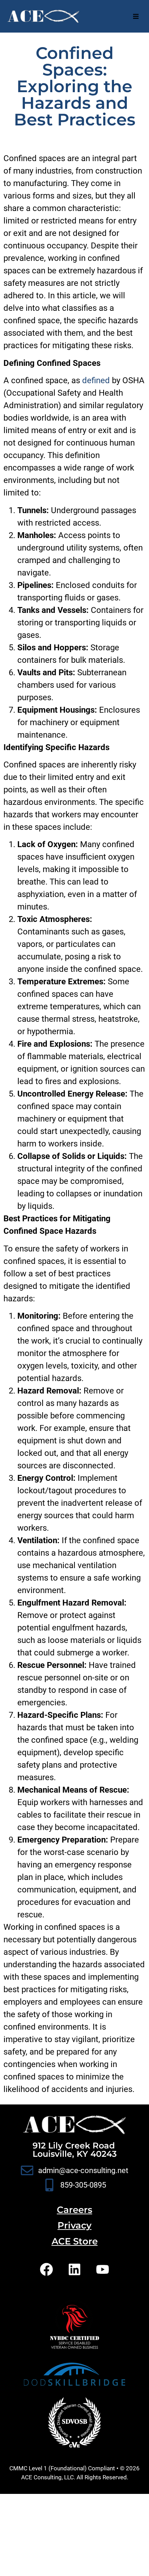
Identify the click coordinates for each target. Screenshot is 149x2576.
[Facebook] (46, 2269)
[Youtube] (103, 2269)
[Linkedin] (74, 2269)
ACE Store (75, 2241)
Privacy (74, 2225)
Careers (74, 2210)
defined (96, 380)
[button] (136, 16)
